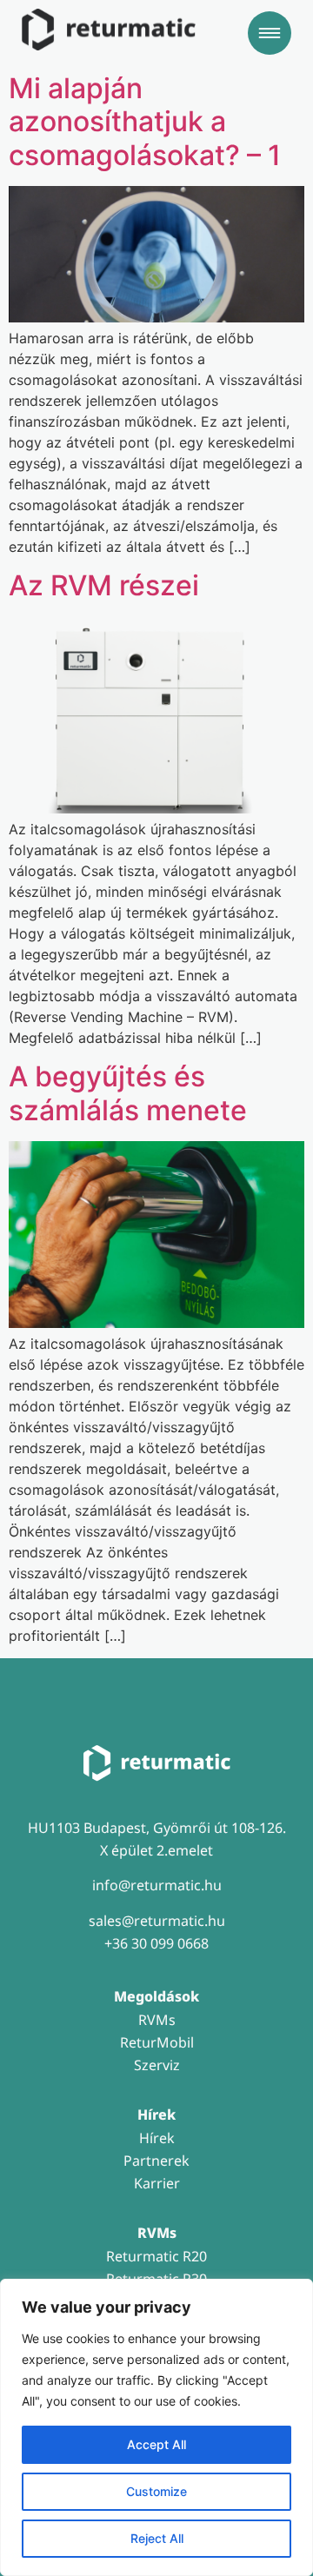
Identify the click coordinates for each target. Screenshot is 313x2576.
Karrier (157, 2183)
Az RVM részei (104, 585)
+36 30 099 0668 (156, 1943)
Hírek (157, 2138)
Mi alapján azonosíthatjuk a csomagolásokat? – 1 (145, 122)
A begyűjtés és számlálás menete (128, 1093)
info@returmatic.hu (157, 1885)
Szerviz (157, 2065)
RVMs (157, 2020)
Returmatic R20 (156, 2256)
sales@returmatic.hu (157, 1921)
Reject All (157, 2538)
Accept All (156, 2444)
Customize (156, 2491)
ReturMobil (157, 2042)
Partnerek (156, 2161)
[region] (156, 2427)
